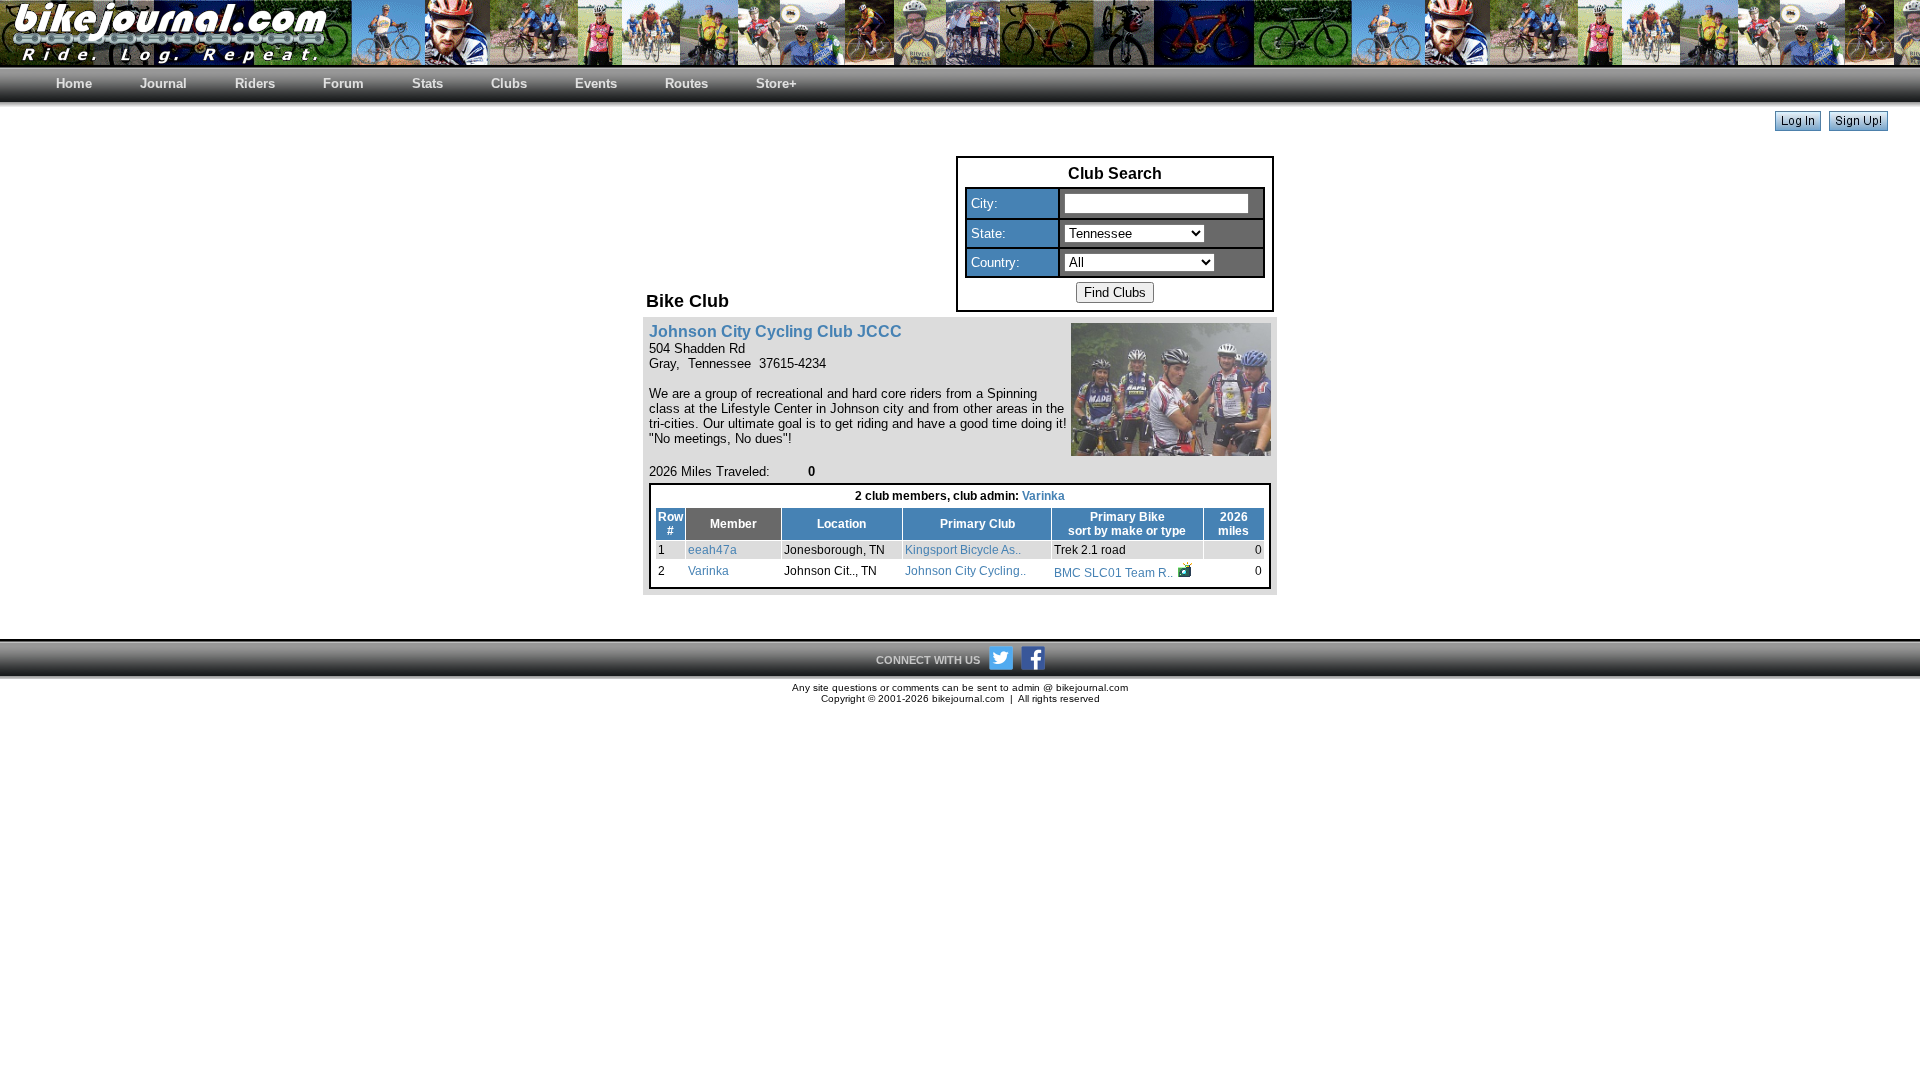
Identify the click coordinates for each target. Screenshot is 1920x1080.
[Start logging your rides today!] (1858, 125)
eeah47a (712, 550)
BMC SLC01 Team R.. (1115, 573)
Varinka (1043, 496)
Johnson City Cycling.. (965, 571)
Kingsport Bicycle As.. (963, 550)
